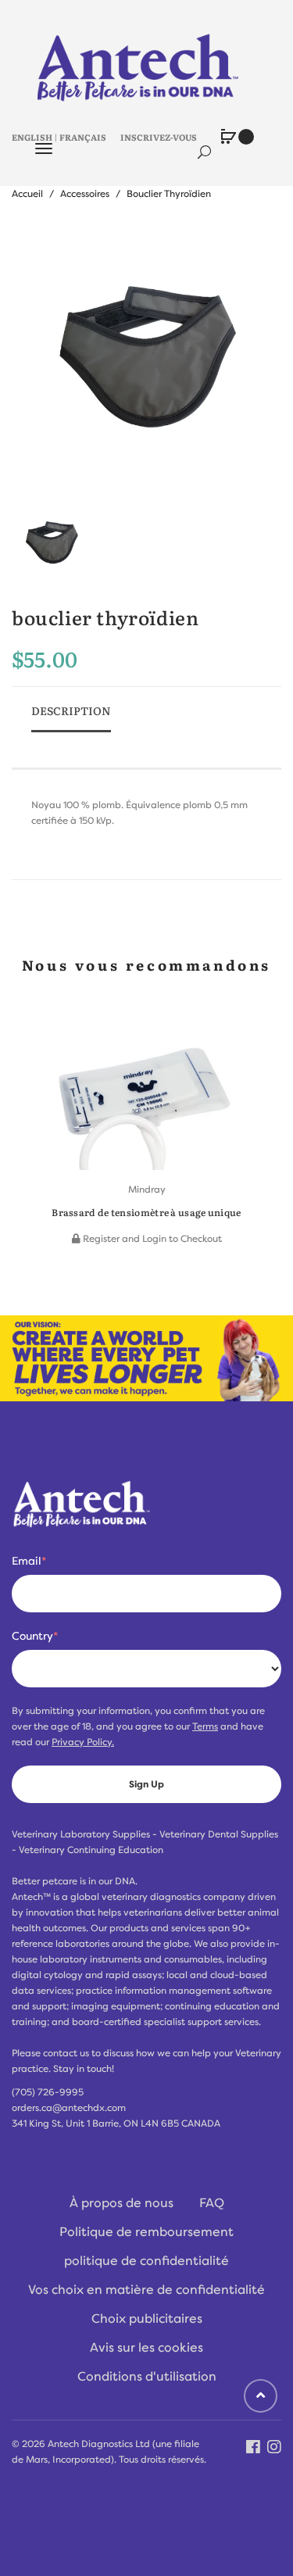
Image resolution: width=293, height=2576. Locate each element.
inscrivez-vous (159, 137)
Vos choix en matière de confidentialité (146, 2290)
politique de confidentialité (146, 2261)
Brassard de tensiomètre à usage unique (146, 1212)
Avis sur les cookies (146, 2348)
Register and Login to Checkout (151, 1239)
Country (35, 1636)
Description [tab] (71, 710)
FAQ (212, 2203)
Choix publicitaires (147, 2319)
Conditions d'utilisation (147, 2377)
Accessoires (85, 194)
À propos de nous (121, 2203)
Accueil (27, 194)
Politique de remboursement (146, 2232)
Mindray (147, 1190)
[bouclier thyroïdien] (52, 544)
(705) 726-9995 (48, 2092)
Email (29, 1561)
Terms (205, 1726)
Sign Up (146, 1784)
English (32, 137)
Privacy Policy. (83, 1742)
